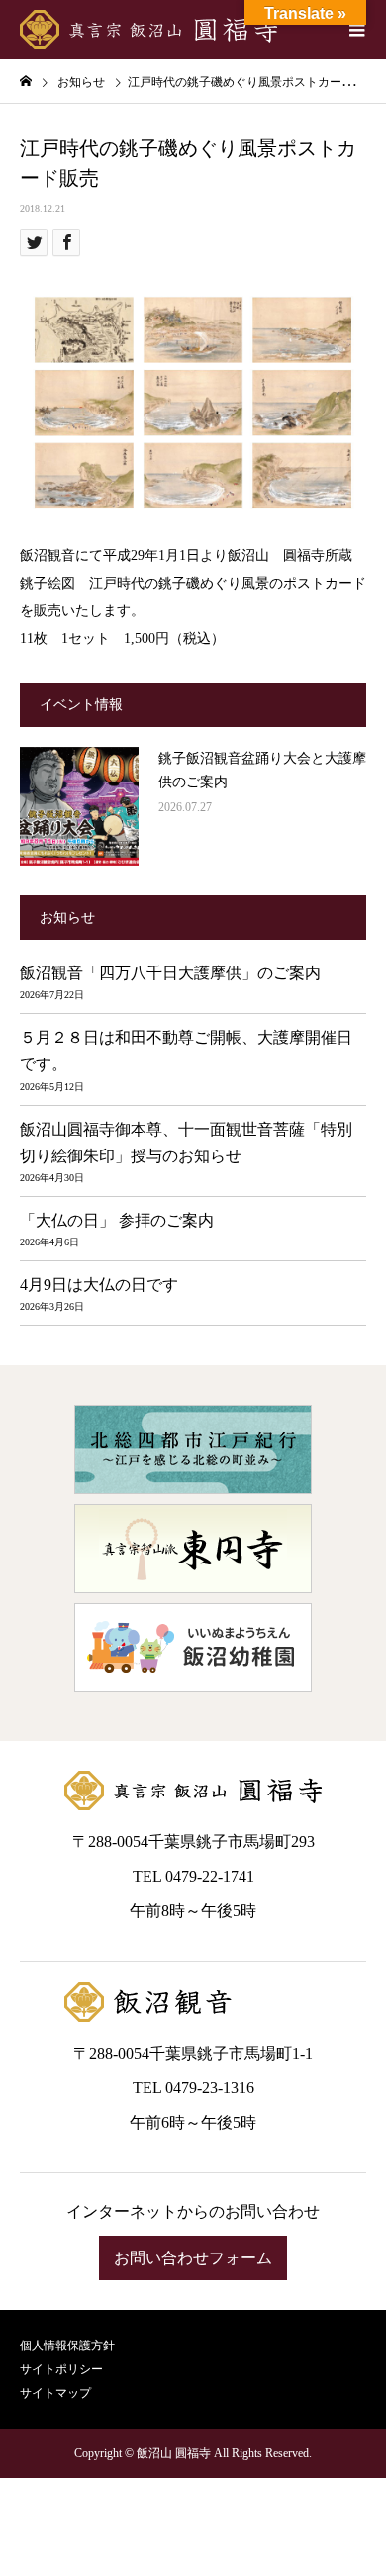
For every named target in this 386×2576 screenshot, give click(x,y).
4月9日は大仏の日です (99, 1285)
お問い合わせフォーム (193, 2258)
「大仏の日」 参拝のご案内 (117, 1220)
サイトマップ (55, 2393)
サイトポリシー (61, 2369)
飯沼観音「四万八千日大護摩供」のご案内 (170, 973)
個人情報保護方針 (67, 2346)
